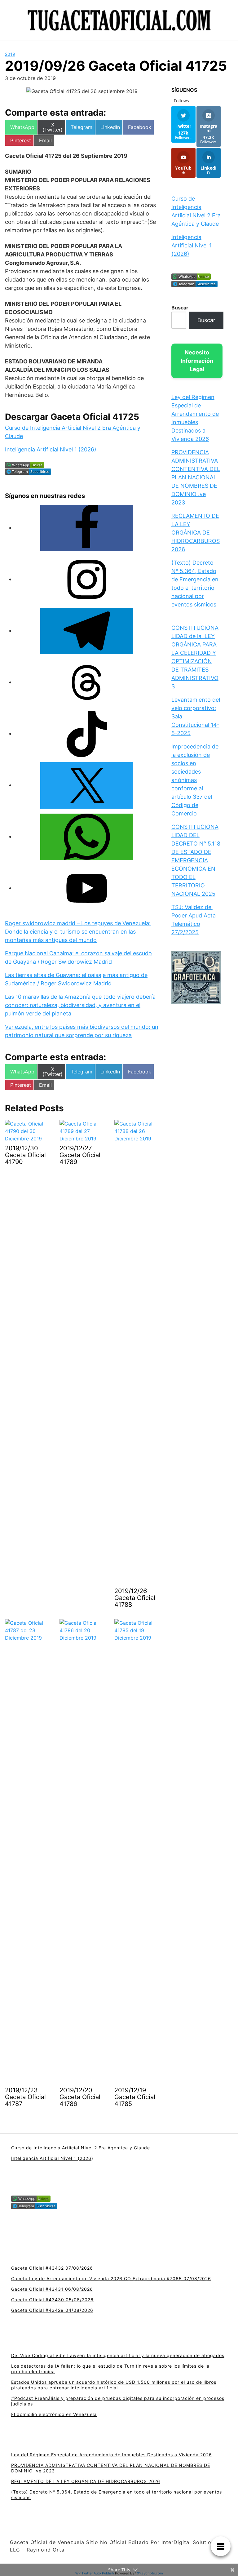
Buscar (180, 308)
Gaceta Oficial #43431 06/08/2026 (52, 2289)
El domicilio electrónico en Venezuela (54, 2414)
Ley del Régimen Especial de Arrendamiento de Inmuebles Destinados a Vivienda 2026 (112, 2455)
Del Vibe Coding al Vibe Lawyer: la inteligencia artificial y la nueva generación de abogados (118, 2355)
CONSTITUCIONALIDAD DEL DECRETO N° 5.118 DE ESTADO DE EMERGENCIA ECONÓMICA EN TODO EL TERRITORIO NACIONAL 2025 (196, 860)
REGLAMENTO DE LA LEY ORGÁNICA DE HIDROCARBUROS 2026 (196, 533)
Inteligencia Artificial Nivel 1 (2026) (51, 449)
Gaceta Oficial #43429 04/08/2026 (52, 2310)
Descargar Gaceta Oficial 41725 (72, 417)
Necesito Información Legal (197, 361)
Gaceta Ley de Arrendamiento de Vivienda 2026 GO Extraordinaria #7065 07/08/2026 (111, 2278)
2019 (10, 54)
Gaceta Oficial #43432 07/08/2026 (52, 2268)
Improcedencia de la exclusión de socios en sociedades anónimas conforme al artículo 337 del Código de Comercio (195, 780)
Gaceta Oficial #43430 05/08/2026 (52, 2300)
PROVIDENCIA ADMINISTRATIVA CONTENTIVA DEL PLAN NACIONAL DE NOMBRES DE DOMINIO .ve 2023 (196, 477)
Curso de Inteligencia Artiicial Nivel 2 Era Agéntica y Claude (81, 2148)
